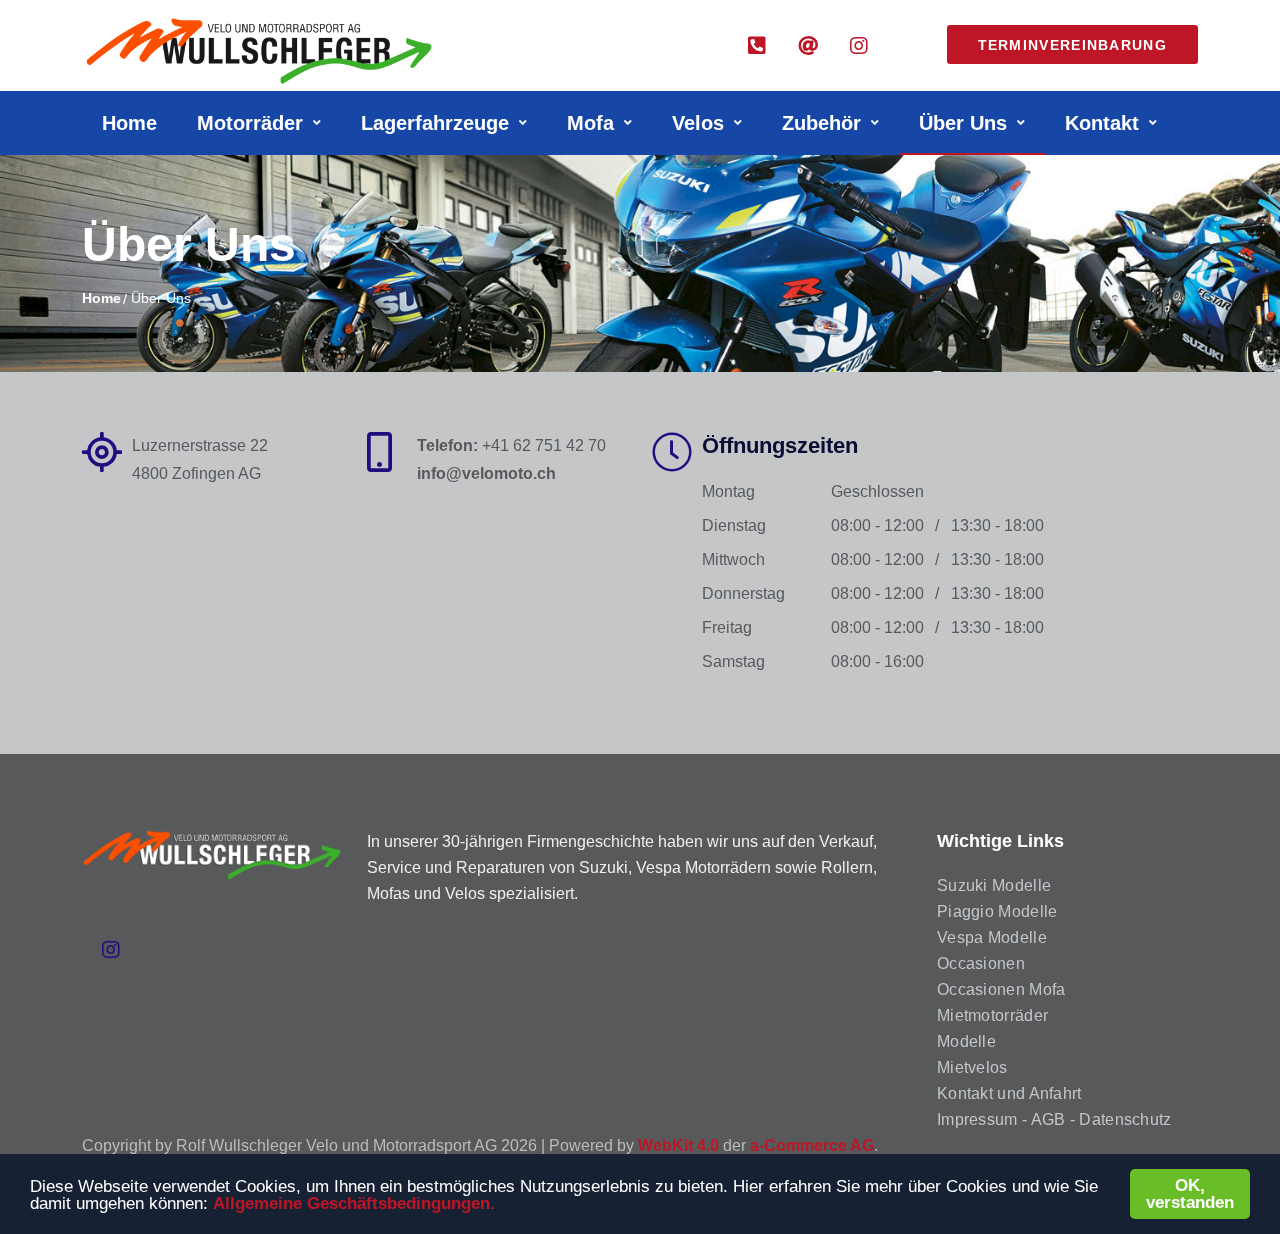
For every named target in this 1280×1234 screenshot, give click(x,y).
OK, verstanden (1190, 1194)
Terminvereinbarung (1072, 45)
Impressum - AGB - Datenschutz (1054, 1119)
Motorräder (250, 123)
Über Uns (963, 123)
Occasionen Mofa (1001, 989)
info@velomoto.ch (486, 473)
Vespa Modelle (992, 937)
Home (129, 123)
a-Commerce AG (812, 1145)
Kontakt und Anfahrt (1009, 1093)
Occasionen (981, 963)
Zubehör (821, 123)
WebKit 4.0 (678, 1145)
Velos (698, 123)
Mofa (590, 123)
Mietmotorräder (992, 1015)
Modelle (966, 1041)
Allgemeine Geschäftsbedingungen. (354, 1203)
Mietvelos (972, 1067)
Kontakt (1102, 123)
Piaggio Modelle (997, 911)
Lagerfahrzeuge (435, 123)
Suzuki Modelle (994, 885)
